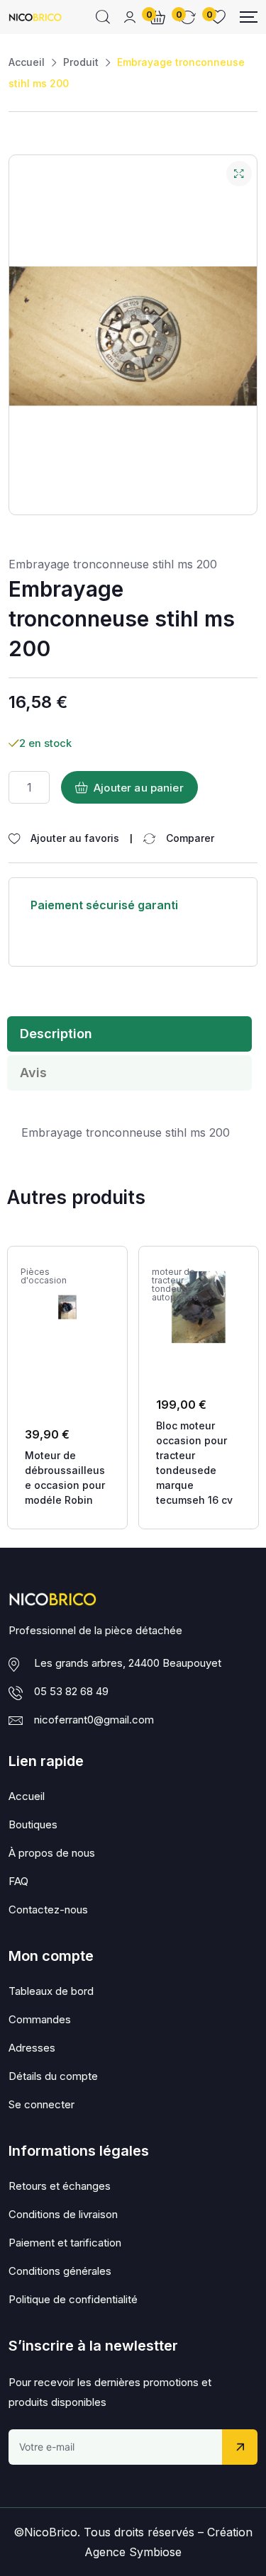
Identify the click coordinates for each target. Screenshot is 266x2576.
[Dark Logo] (35, 17)
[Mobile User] (130, 17)
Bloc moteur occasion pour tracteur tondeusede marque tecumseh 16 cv (194, 1463)
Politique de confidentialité (73, 2299)
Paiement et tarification (65, 2243)
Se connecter (41, 2104)
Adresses (32, 2048)
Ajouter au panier (139, 788)
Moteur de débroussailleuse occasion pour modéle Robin (65, 1478)
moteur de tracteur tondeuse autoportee (175, 1285)
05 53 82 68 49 (71, 1691)
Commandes (40, 2019)
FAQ (18, 1881)
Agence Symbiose (133, 2552)
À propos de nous (52, 1853)
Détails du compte (53, 2076)
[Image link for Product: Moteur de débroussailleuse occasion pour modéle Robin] (67, 1307)
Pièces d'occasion (44, 1276)
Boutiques (33, 1824)
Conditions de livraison (63, 2214)
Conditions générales (60, 2271)
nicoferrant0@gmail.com (94, 1720)
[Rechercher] (103, 17)
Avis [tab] (33, 1073)
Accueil (27, 62)
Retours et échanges (60, 2186)
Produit (81, 62)
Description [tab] (56, 1034)
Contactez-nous (48, 1909)
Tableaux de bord (51, 1991)
